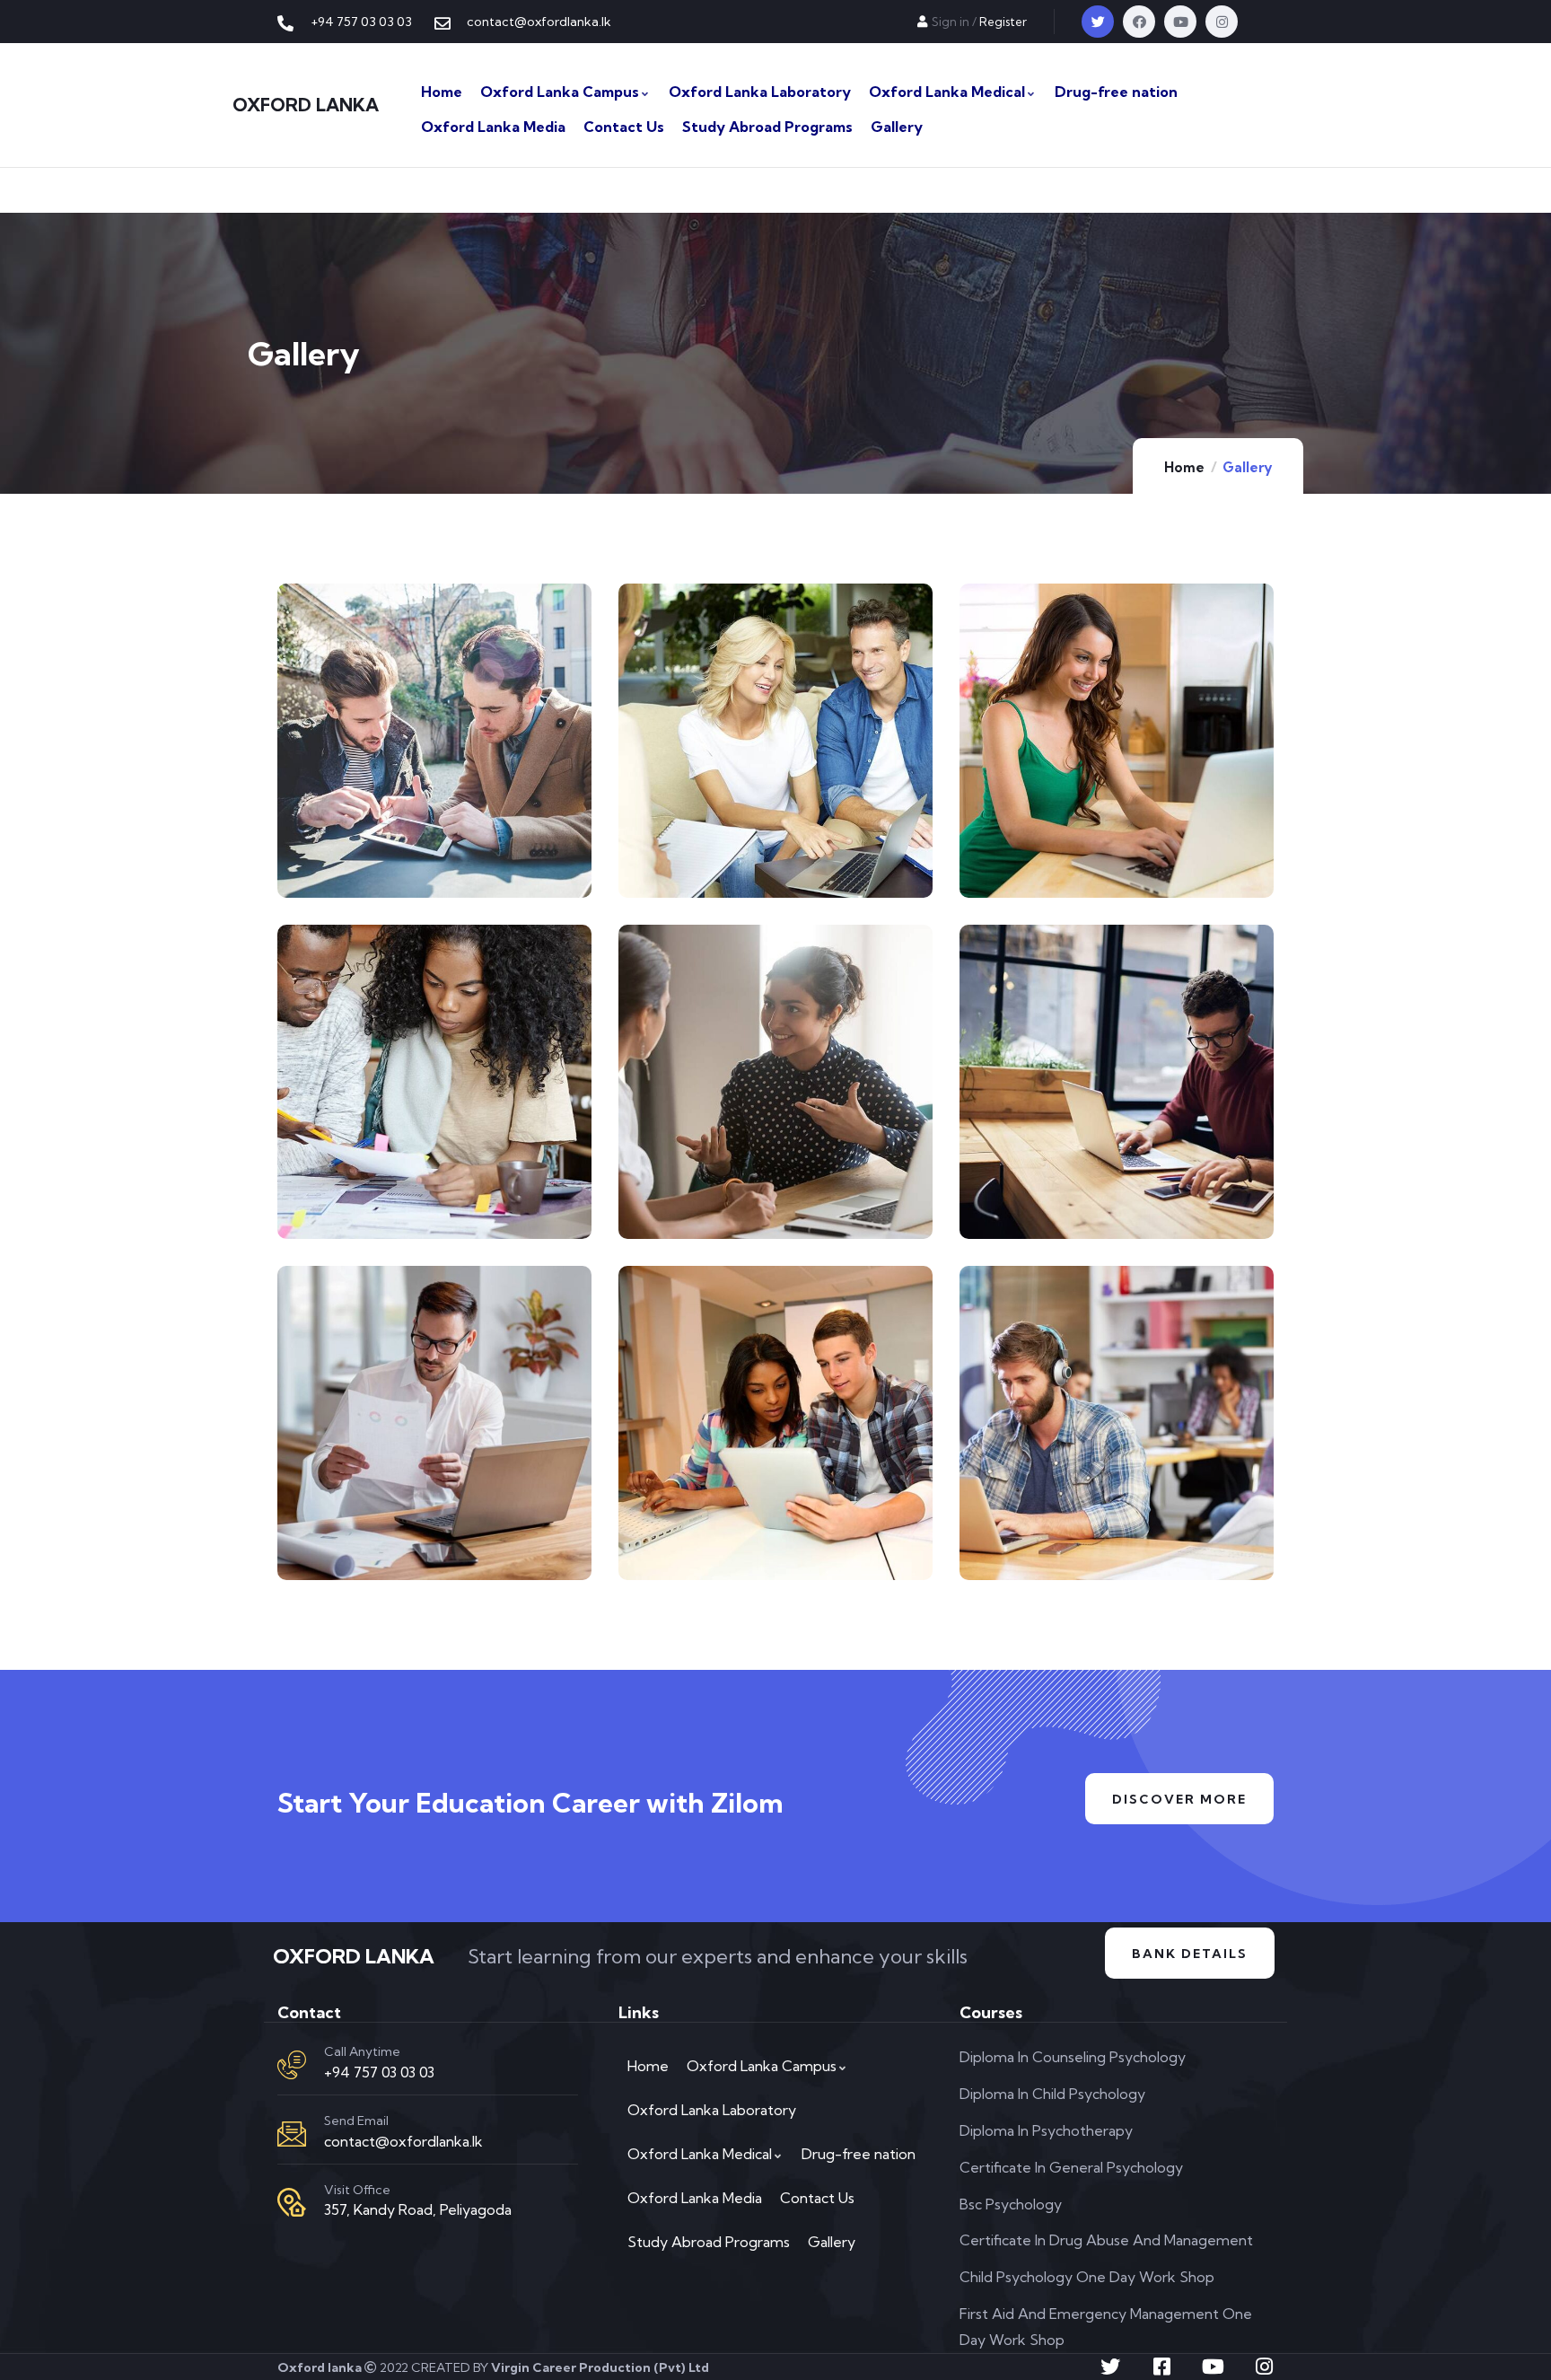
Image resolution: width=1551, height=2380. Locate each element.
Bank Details (1190, 1954)
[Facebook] (1139, 22)
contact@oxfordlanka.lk (403, 2141)
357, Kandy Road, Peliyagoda (418, 2209)
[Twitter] (1098, 22)
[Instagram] (1222, 22)
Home (1184, 467)
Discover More (1179, 1799)
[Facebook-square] (1161, 2367)
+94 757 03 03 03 (379, 2072)
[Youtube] (1180, 22)
